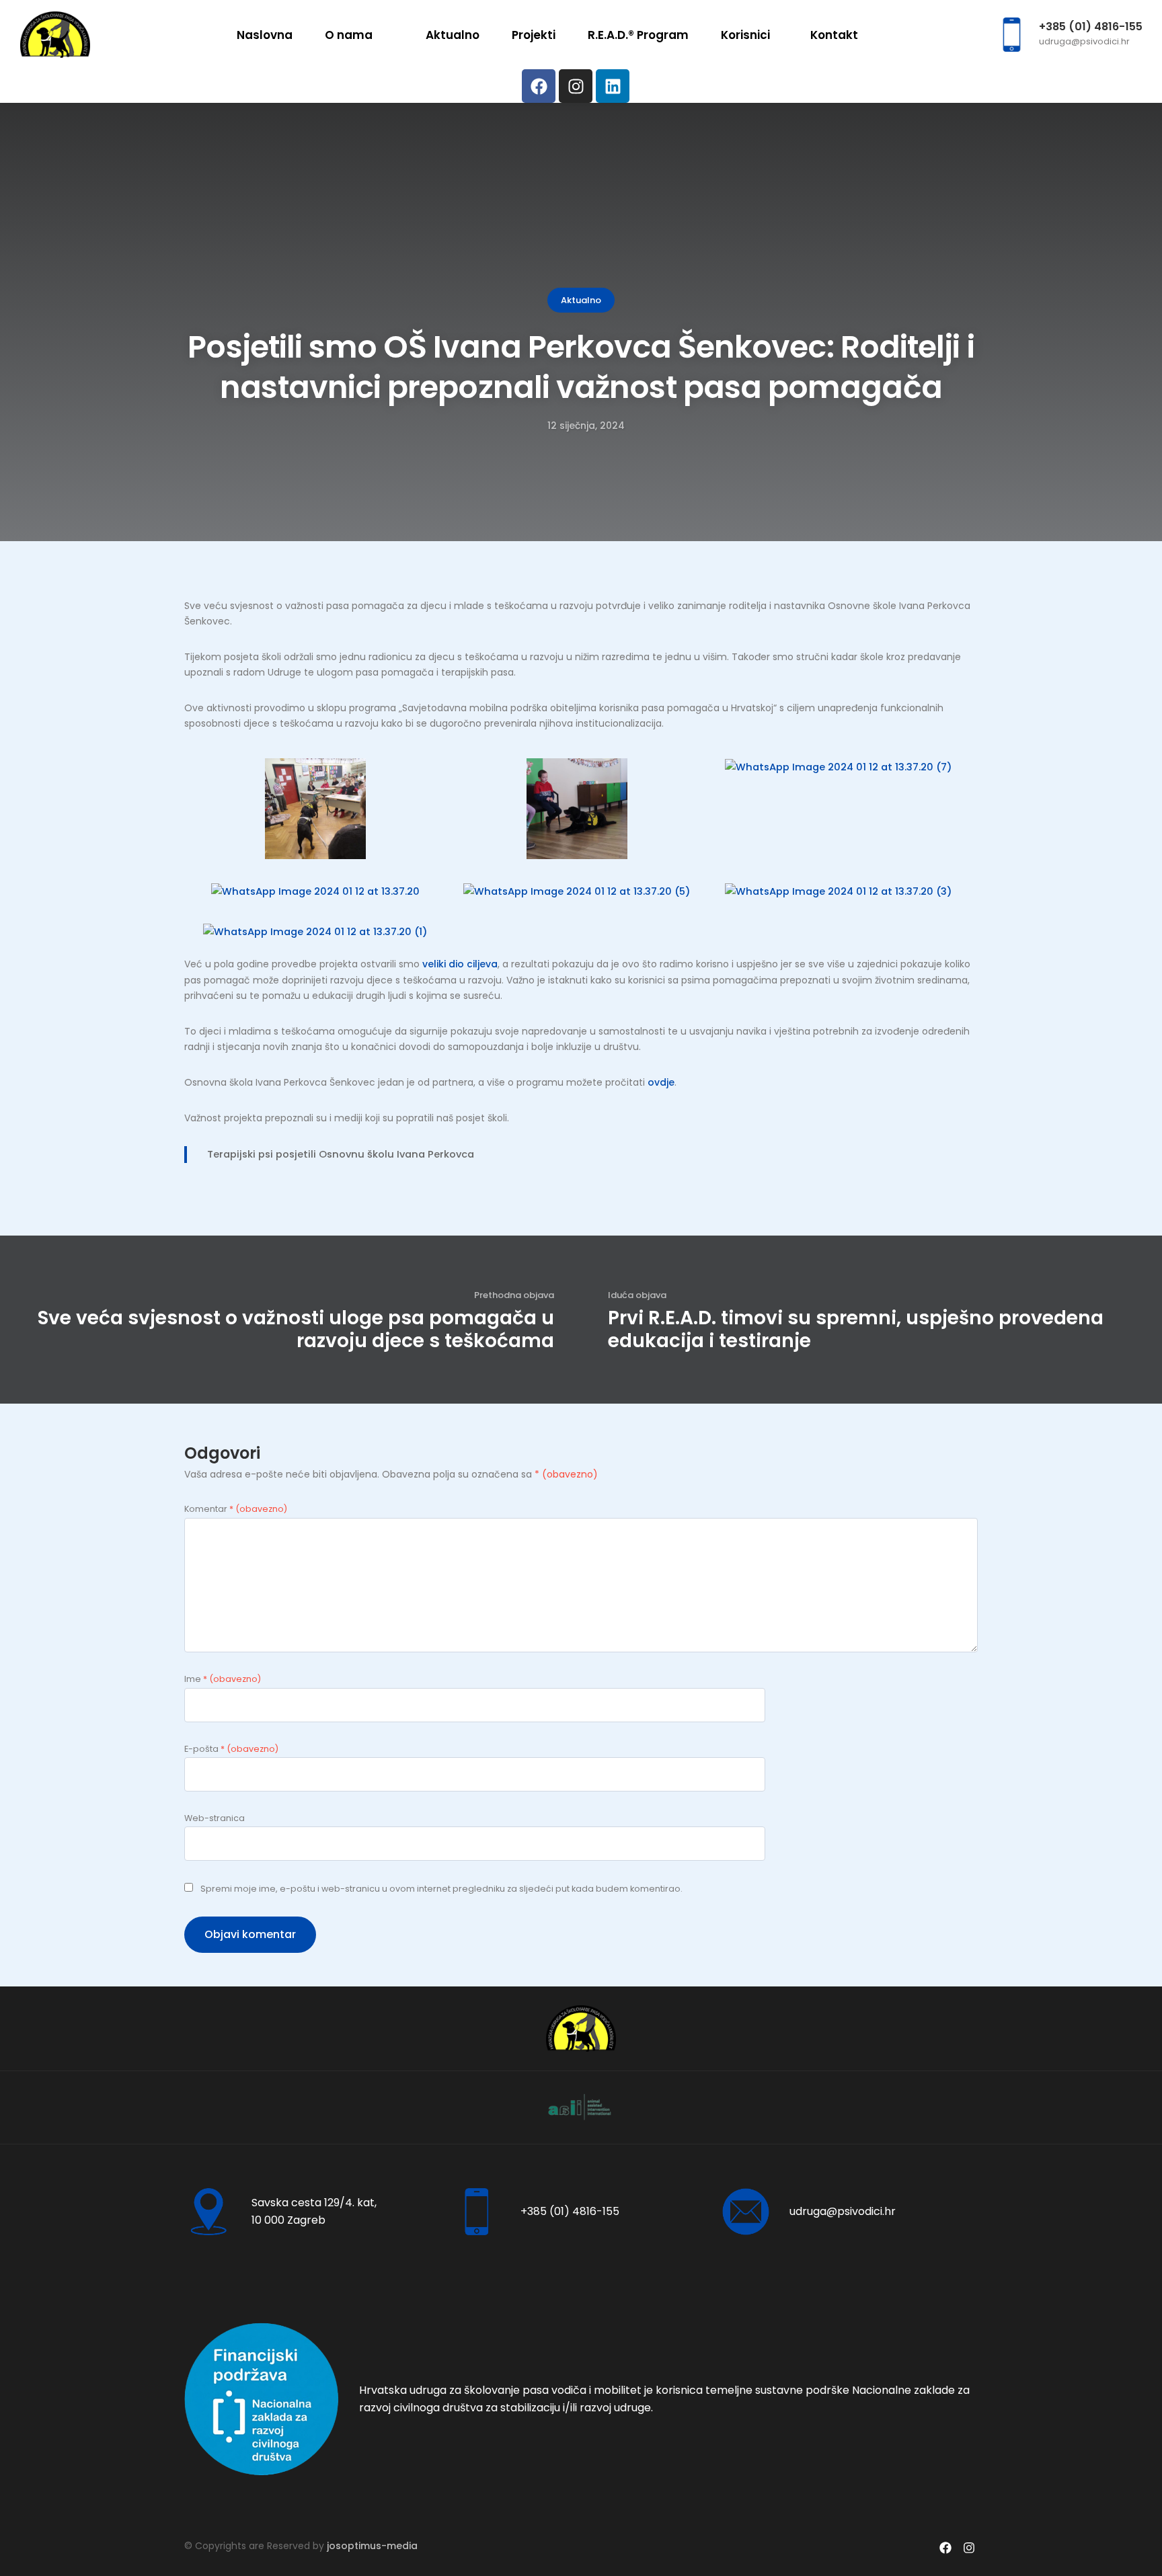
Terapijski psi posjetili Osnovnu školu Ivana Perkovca (341, 1154)
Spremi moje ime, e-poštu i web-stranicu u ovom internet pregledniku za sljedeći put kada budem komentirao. (441, 1889)
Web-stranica (215, 1818)
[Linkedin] (613, 86)
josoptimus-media (372, 2546)
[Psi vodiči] (55, 34)
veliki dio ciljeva (460, 964)
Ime (223, 1679)
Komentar (236, 1509)
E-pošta (231, 1749)
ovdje (661, 1082)
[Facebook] (539, 86)
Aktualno (581, 300)
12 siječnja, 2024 (586, 426)
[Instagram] (576, 86)
